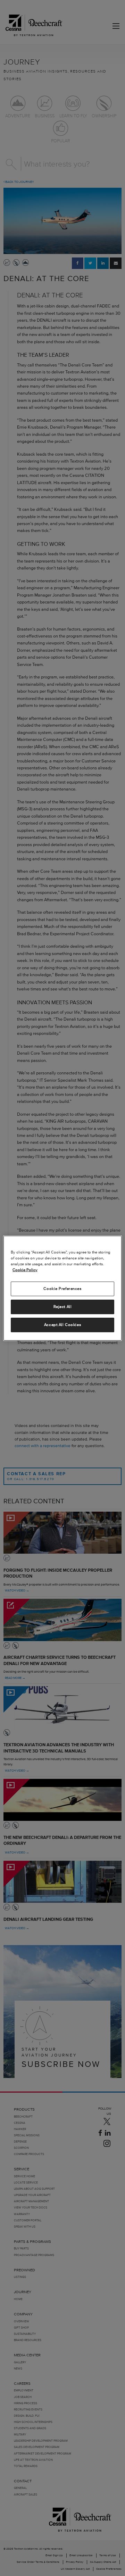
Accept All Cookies (62, 1325)
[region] (62, 1288)
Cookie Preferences (62, 1289)
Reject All (63, 1307)
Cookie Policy (25, 1270)
